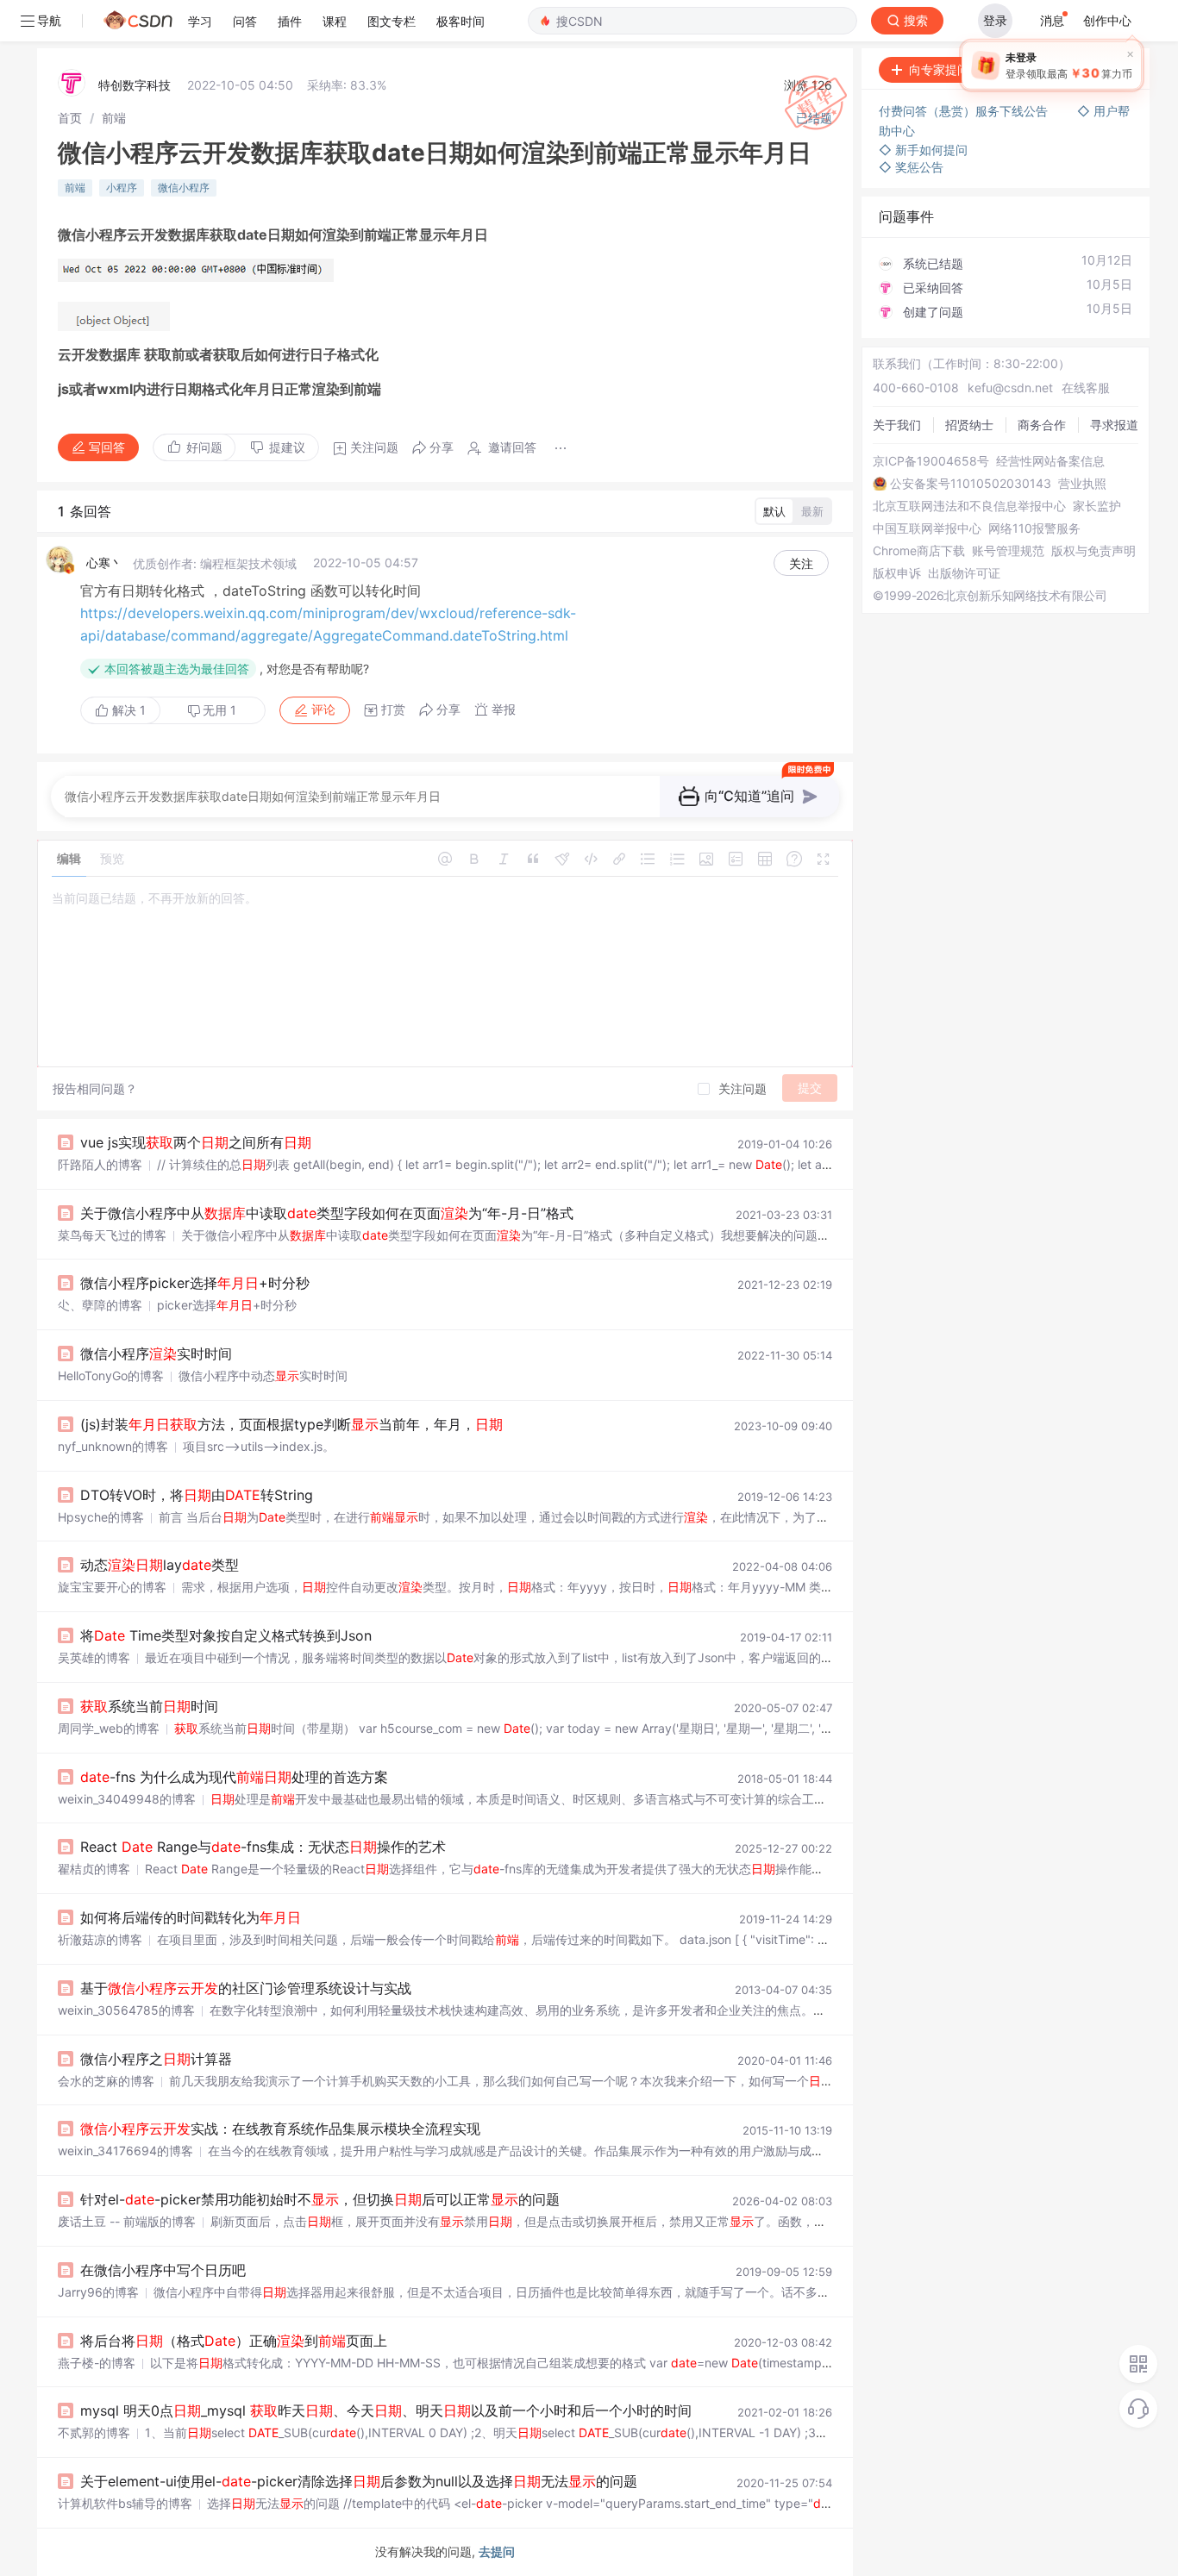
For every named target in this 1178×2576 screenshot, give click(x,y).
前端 (114, 118)
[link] (70, 118)
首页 (70, 118)
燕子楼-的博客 (97, 2363)
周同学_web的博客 (109, 1728)
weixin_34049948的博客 (127, 1799)
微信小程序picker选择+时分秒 (195, 1283)
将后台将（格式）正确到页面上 (234, 2341)
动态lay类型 (160, 1565)
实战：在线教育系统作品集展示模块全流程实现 (280, 2129)
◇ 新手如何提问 (923, 150)
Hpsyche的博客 (101, 1517)
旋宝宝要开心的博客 (112, 1587)
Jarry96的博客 (98, 2292)
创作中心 (1107, 20)
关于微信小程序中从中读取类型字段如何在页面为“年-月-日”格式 (327, 1213)
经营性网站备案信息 (1050, 461)
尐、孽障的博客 (100, 1305)
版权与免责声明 (1093, 551)
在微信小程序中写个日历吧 (163, 2270)
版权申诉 (897, 573)
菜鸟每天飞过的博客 (112, 1235)
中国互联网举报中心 (927, 528)
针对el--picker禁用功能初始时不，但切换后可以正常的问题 (320, 2199)
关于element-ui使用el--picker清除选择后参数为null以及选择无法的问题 (359, 2481)
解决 (127, 710)
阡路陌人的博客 (100, 1164)
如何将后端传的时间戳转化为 (191, 1917)
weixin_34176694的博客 (125, 2151)
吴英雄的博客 (94, 1657)
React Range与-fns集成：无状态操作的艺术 (263, 1847)
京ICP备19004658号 (931, 461)
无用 (219, 710)
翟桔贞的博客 (94, 1869)
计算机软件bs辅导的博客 (125, 2503)
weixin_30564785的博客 (126, 2010)
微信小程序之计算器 (156, 2059)
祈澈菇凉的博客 (100, 1939)
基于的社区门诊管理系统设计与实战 (246, 1988)
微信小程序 (184, 188)
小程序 (122, 188)
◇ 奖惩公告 (911, 167)
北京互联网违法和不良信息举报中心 (969, 506)
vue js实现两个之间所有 (196, 1142)
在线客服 (1086, 388)
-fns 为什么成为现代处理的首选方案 (234, 1777)
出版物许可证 (964, 573)
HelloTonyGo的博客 (111, 1376)
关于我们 (897, 425)
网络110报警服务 (1034, 528)
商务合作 (1042, 425)
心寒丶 (104, 563)
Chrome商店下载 (919, 551)
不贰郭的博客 (94, 2432)
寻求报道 (1114, 425)
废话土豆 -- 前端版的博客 (127, 2221)
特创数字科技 (135, 85)
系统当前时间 (149, 1706)
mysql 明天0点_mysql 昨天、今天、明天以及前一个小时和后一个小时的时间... (391, 2410)
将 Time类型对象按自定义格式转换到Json (226, 1635)
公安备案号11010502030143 (971, 484)
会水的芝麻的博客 (106, 2081)
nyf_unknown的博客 (113, 1446)
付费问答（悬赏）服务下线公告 (965, 111)
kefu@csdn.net (1010, 388)
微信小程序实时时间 (156, 1354)
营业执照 (1082, 484)
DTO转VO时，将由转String (197, 1495)
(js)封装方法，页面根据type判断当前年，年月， (291, 1424)
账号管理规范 (1008, 551)
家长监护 (1097, 506)
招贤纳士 (969, 425)
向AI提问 (1095, 69)
